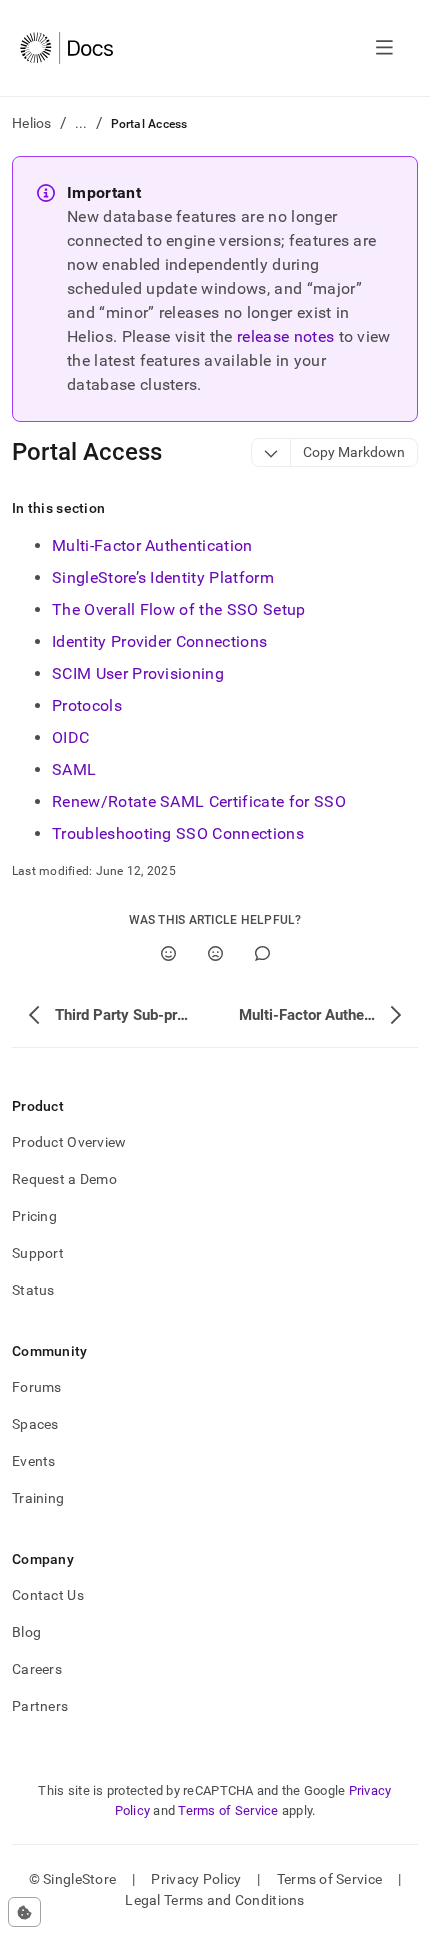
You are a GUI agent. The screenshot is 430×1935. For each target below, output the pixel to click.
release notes (285, 336)
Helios (32, 123)
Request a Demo (64, 1179)
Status (33, 1290)
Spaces (35, 1424)
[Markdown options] (271, 452)
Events (34, 1461)
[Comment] (262, 953)
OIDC (70, 737)
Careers (37, 1669)
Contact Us (48, 1595)
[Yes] (168, 953)
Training (38, 1498)
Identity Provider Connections (159, 641)
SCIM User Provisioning (138, 673)
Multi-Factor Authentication (152, 545)
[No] (215, 953)
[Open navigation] (384, 48)
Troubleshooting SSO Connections (178, 833)
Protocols (87, 705)
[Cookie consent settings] (24, 1912)
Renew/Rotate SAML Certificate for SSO (199, 801)
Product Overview (69, 1142)
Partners (40, 1706)
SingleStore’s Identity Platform (163, 577)
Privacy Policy (196, 1879)
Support (38, 1253)
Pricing (34, 1216)
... (81, 123)
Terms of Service (228, 1810)
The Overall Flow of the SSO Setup (179, 609)
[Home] (66, 48)
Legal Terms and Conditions (214, 1900)
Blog (26, 1632)
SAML (74, 769)
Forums (37, 1387)
